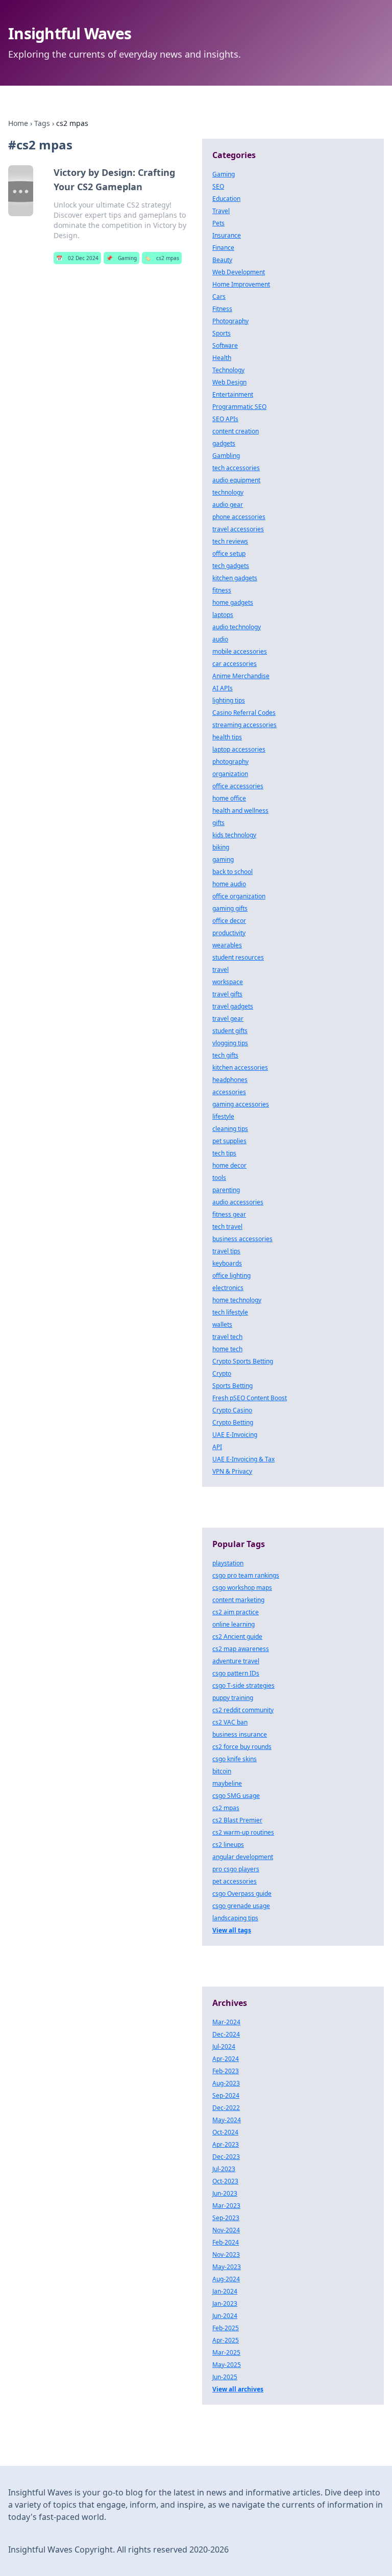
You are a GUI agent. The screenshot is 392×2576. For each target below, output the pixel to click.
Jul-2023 (224, 2169)
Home (18, 123)
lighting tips (229, 700)
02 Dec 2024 (77, 258)
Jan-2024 (225, 2291)
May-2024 (227, 2120)
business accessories (242, 1239)
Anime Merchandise (241, 676)
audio (220, 639)
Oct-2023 (225, 2181)
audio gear (228, 505)
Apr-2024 (226, 2059)
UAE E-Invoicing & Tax (243, 1459)
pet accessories (235, 1881)
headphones (230, 1080)
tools (219, 1178)
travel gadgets (233, 1006)
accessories (229, 1092)
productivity (229, 933)
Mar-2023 (226, 2206)
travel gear (228, 1019)
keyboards (227, 1263)
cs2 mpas (162, 258)
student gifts (230, 1031)
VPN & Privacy (232, 1471)
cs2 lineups (228, 1845)
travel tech (227, 1337)
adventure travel (236, 1661)
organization (230, 774)
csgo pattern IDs (236, 1673)
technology (228, 492)
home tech (227, 1349)
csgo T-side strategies (243, 1685)
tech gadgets (231, 566)
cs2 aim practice (236, 1612)
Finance (223, 248)
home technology (237, 1300)
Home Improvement (241, 284)
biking (221, 847)
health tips (227, 737)
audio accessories (238, 1202)
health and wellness (240, 810)
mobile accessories (240, 651)
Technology (228, 370)
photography (230, 762)
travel (220, 970)
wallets (222, 1324)
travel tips (226, 1251)
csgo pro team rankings (246, 1575)
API (217, 1447)
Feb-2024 (226, 2242)
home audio (229, 884)
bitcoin (222, 1771)
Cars (219, 297)
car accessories (235, 664)
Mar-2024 (226, 2022)
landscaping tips (235, 1918)
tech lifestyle (230, 1312)
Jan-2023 (225, 2303)
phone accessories (239, 517)
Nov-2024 (226, 2230)
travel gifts (227, 994)
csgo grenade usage (241, 1906)
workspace (228, 982)
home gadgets (233, 602)
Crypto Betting (233, 1422)
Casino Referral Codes (244, 713)
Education (226, 199)
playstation (228, 1563)
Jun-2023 (225, 2193)
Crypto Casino (232, 1410)
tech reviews (230, 541)
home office (229, 798)
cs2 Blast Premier (237, 1820)
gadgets (224, 443)
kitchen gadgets (235, 578)
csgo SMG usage (236, 1796)
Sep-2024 (226, 2095)
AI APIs (223, 688)
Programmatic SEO (239, 407)
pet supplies (229, 1141)
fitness (222, 590)
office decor (229, 921)
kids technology (234, 835)
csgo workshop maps (242, 1588)
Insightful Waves (70, 33)
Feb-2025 (226, 2328)
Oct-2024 (225, 2132)
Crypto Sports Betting (243, 1361)
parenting (226, 1190)
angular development (243, 1857)
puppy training (233, 1698)
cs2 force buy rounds (242, 1747)
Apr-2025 (226, 2340)
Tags (42, 123)
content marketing (238, 1600)
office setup (229, 553)
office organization (239, 896)
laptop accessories (239, 749)
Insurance (227, 235)
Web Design (229, 382)
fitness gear (229, 1214)
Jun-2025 (225, 2377)
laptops (223, 615)
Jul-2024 (224, 2046)
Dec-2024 (226, 2034)
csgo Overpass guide (242, 1894)
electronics (228, 1288)
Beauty (222, 260)
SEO (218, 186)
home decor (229, 1165)
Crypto (222, 1373)
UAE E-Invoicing (235, 1435)
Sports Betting (232, 1386)
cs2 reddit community (243, 1710)
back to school (232, 872)
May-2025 (227, 2365)
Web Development (239, 272)
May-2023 (227, 2267)
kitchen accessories (240, 1067)
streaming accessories (244, 725)
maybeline (227, 1783)
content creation (236, 431)
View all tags (232, 1930)
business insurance (240, 1734)
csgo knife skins (235, 1759)
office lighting (231, 1276)
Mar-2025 (226, 2352)
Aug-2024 (226, 2279)
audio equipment (236, 480)
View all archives (238, 2389)
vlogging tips (230, 1043)
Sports (222, 333)
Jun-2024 (225, 2316)
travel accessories (238, 529)
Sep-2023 (226, 2218)
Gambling (226, 456)
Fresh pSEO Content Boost (250, 1398)
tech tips (224, 1153)
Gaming (121, 258)
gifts (218, 823)
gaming (223, 859)
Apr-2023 (226, 2144)
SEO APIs (225, 419)
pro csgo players (236, 1869)
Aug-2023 (226, 2083)
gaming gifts (230, 908)
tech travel (227, 1227)
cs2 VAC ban (230, 1722)
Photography (230, 321)
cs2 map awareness (241, 1649)
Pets (218, 223)
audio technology (237, 627)
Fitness (222, 309)
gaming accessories (241, 1104)
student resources (238, 957)
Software (225, 345)
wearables (227, 945)
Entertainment (233, 394)
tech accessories (236, 468)
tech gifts (225, 1055)
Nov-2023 (226, 2255)
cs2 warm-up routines (243, 1832)
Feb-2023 (226, 2071)
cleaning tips (230, 1129)
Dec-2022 (226, 2108)
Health (222, 358)
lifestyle (223, 1116)
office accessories (238, 786)
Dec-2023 (226, 2157)
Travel (221, 211)
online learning (234, 1624)
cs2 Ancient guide (237, 1637)
